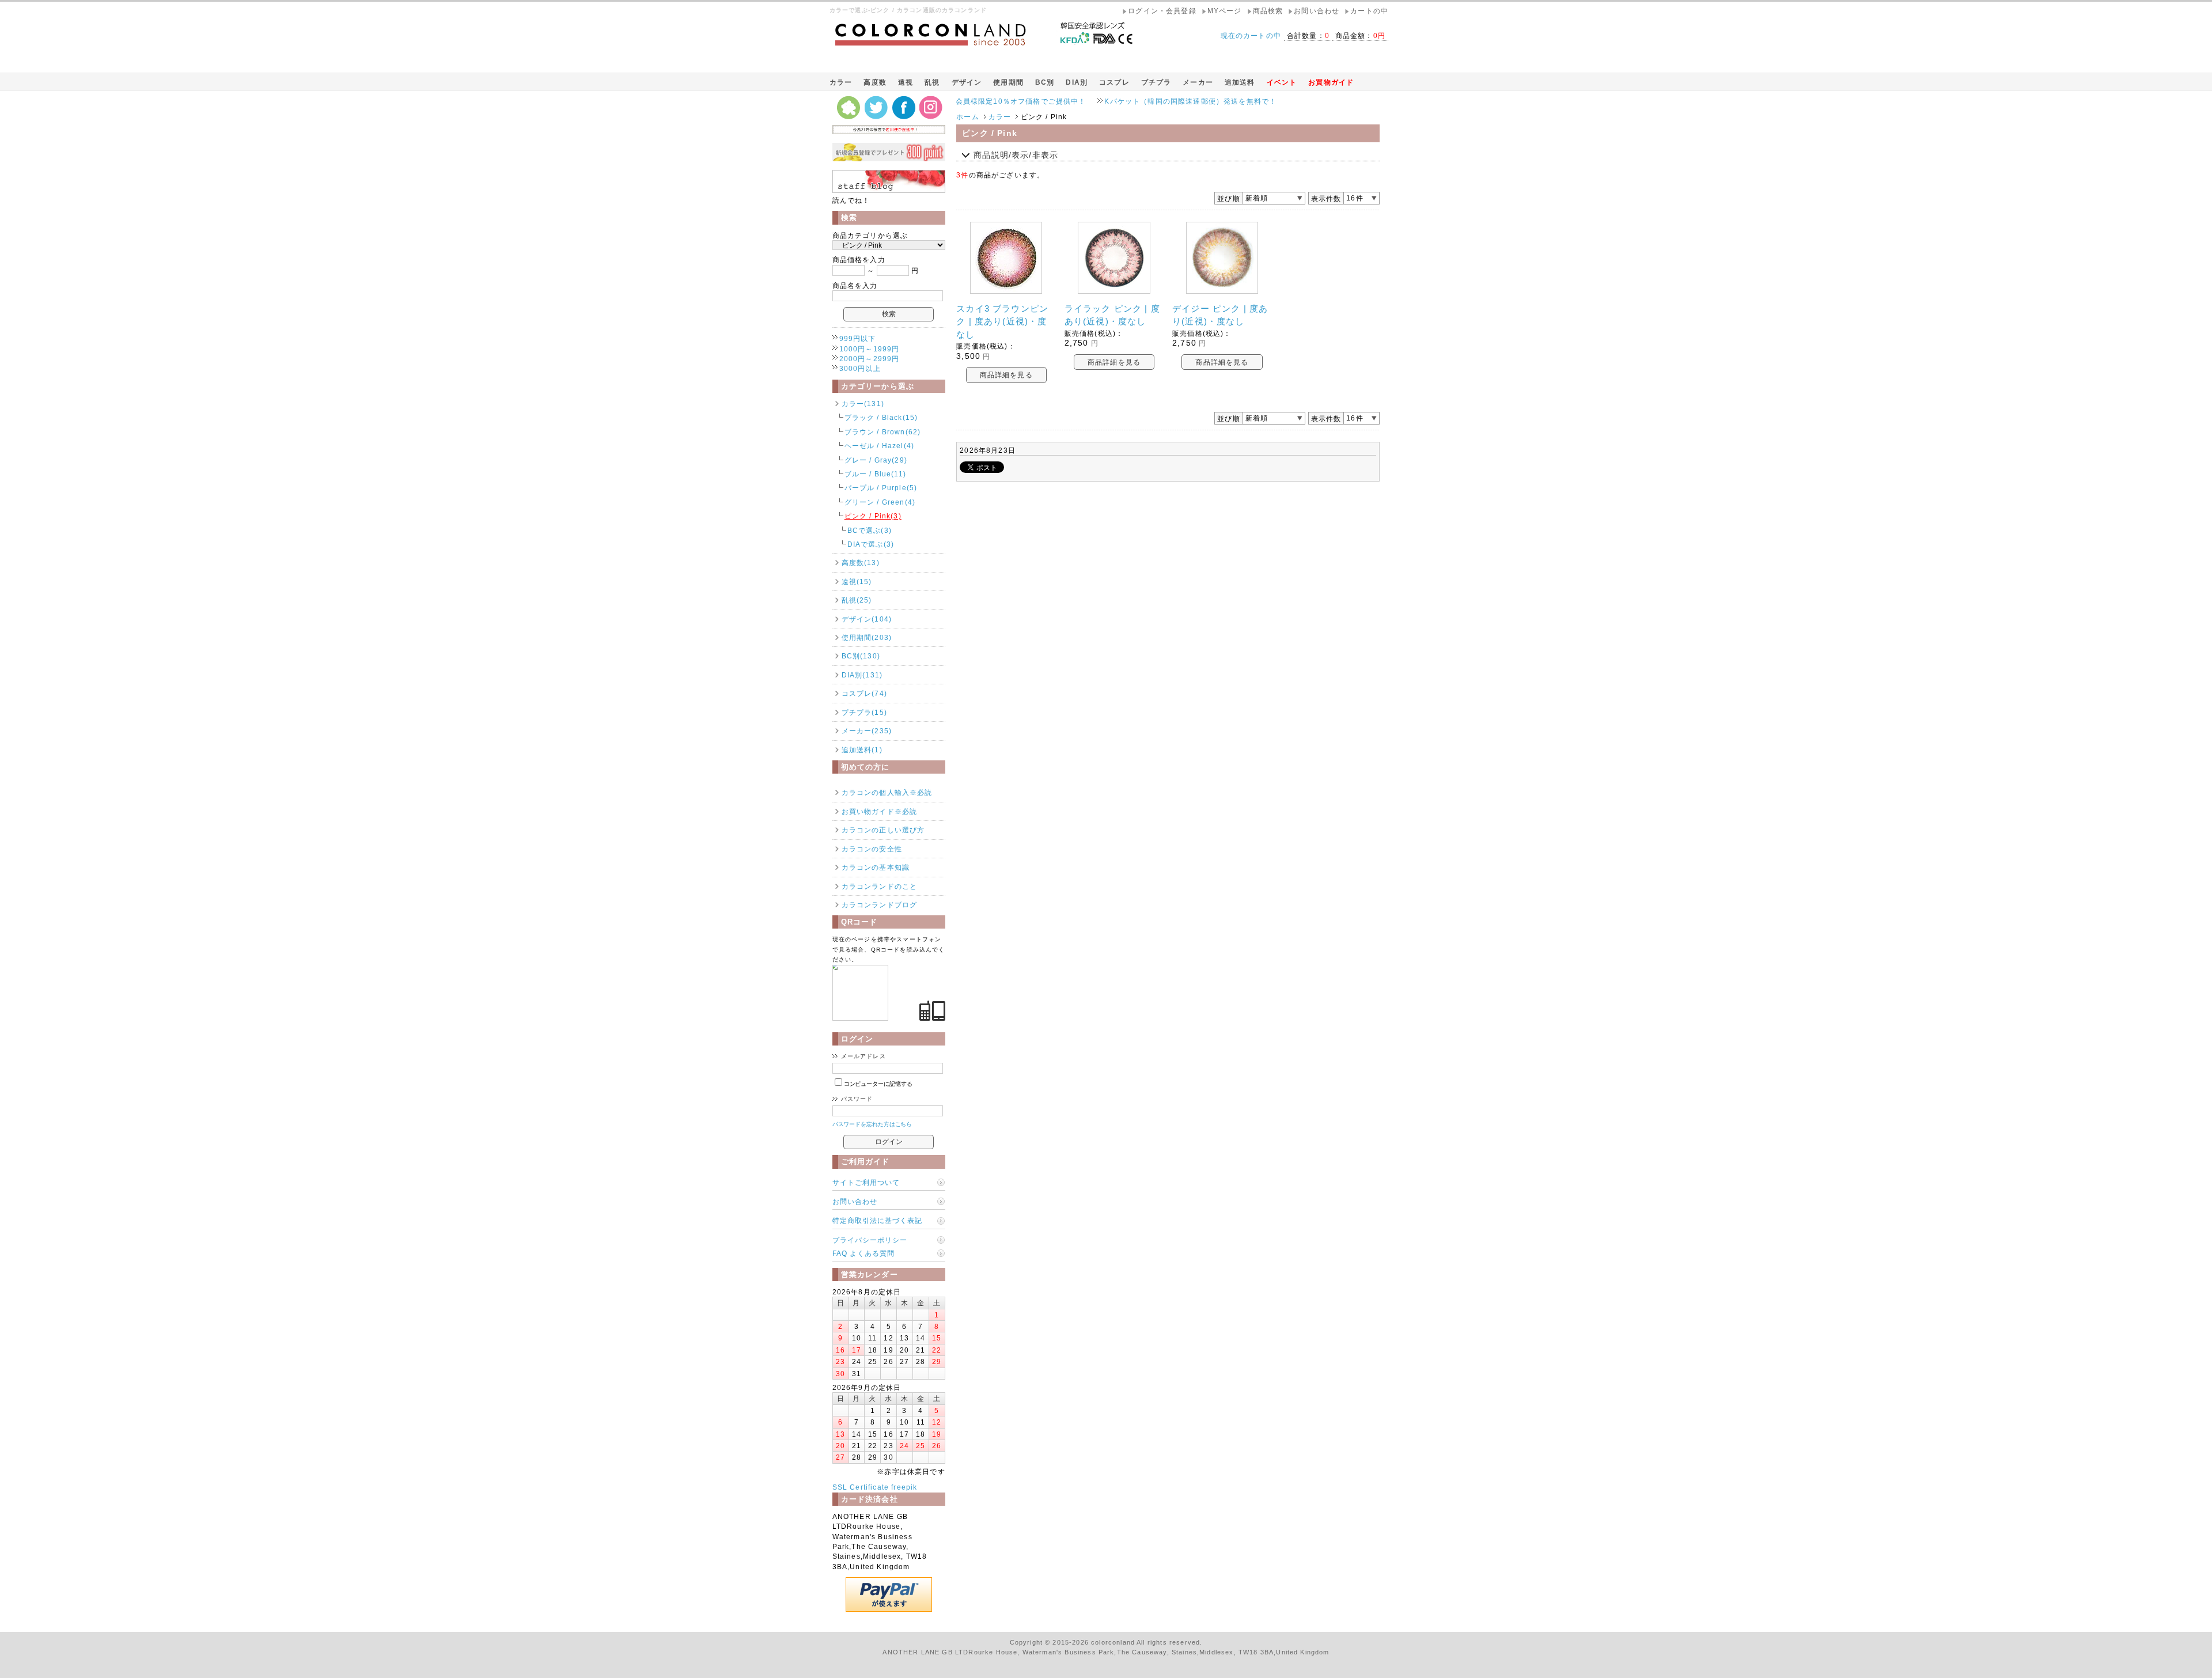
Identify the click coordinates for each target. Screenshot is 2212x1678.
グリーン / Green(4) (880, 502)
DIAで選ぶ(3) (871, 544)
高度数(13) (861, 563)
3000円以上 (860, 368)
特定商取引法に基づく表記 (877, 1220)
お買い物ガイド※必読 (880, 811)
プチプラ (1156, 82)
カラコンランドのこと (880, 886)
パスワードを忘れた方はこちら (872, 1124)
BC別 (1045, 82)
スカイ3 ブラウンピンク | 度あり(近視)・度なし (1002, 321)
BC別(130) (861, 656)
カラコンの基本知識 (876, 867)
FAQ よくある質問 (863, 1253)
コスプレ (1114, 82)
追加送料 (1240, 82)
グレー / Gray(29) (876, 460)
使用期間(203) (867, 637)
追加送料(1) (862, 750)
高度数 (875, 82)
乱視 (932, 82)
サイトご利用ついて (866, 1182)
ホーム (967, 117)
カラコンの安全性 (872, 849)
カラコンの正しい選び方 (883, 830)
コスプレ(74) (864, 693)
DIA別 (1077, 82)
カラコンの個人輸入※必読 (887, 792)
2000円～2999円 (870, 359)
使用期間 (1008, 82)
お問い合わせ (855, 1201)
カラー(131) (863, 404)
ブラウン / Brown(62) (883, 432)
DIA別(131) (862, 675)
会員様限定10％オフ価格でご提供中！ (957, 101)
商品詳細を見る (1006, 375)
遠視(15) (857, 582)
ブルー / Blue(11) (875, 474)
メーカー (1198, 82)
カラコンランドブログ (880, 905)
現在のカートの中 (1251, 35)
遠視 (906, 82)
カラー (841, 82)
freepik (904, 1487)
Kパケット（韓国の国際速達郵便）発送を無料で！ (1126, 101)
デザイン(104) (867, 619)
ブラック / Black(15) (881, 417)
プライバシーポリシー (870, 1240)
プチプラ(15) (864, 712)
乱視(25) (857, 600)
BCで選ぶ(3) (870, 530)
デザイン (967, 82)
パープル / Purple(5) (881, 488)
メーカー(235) (867, 731)
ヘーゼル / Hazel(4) (879, 446)
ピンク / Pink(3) (873, 516)
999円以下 (858, 338)
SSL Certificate (861, 1487)
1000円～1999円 (870, 349)
